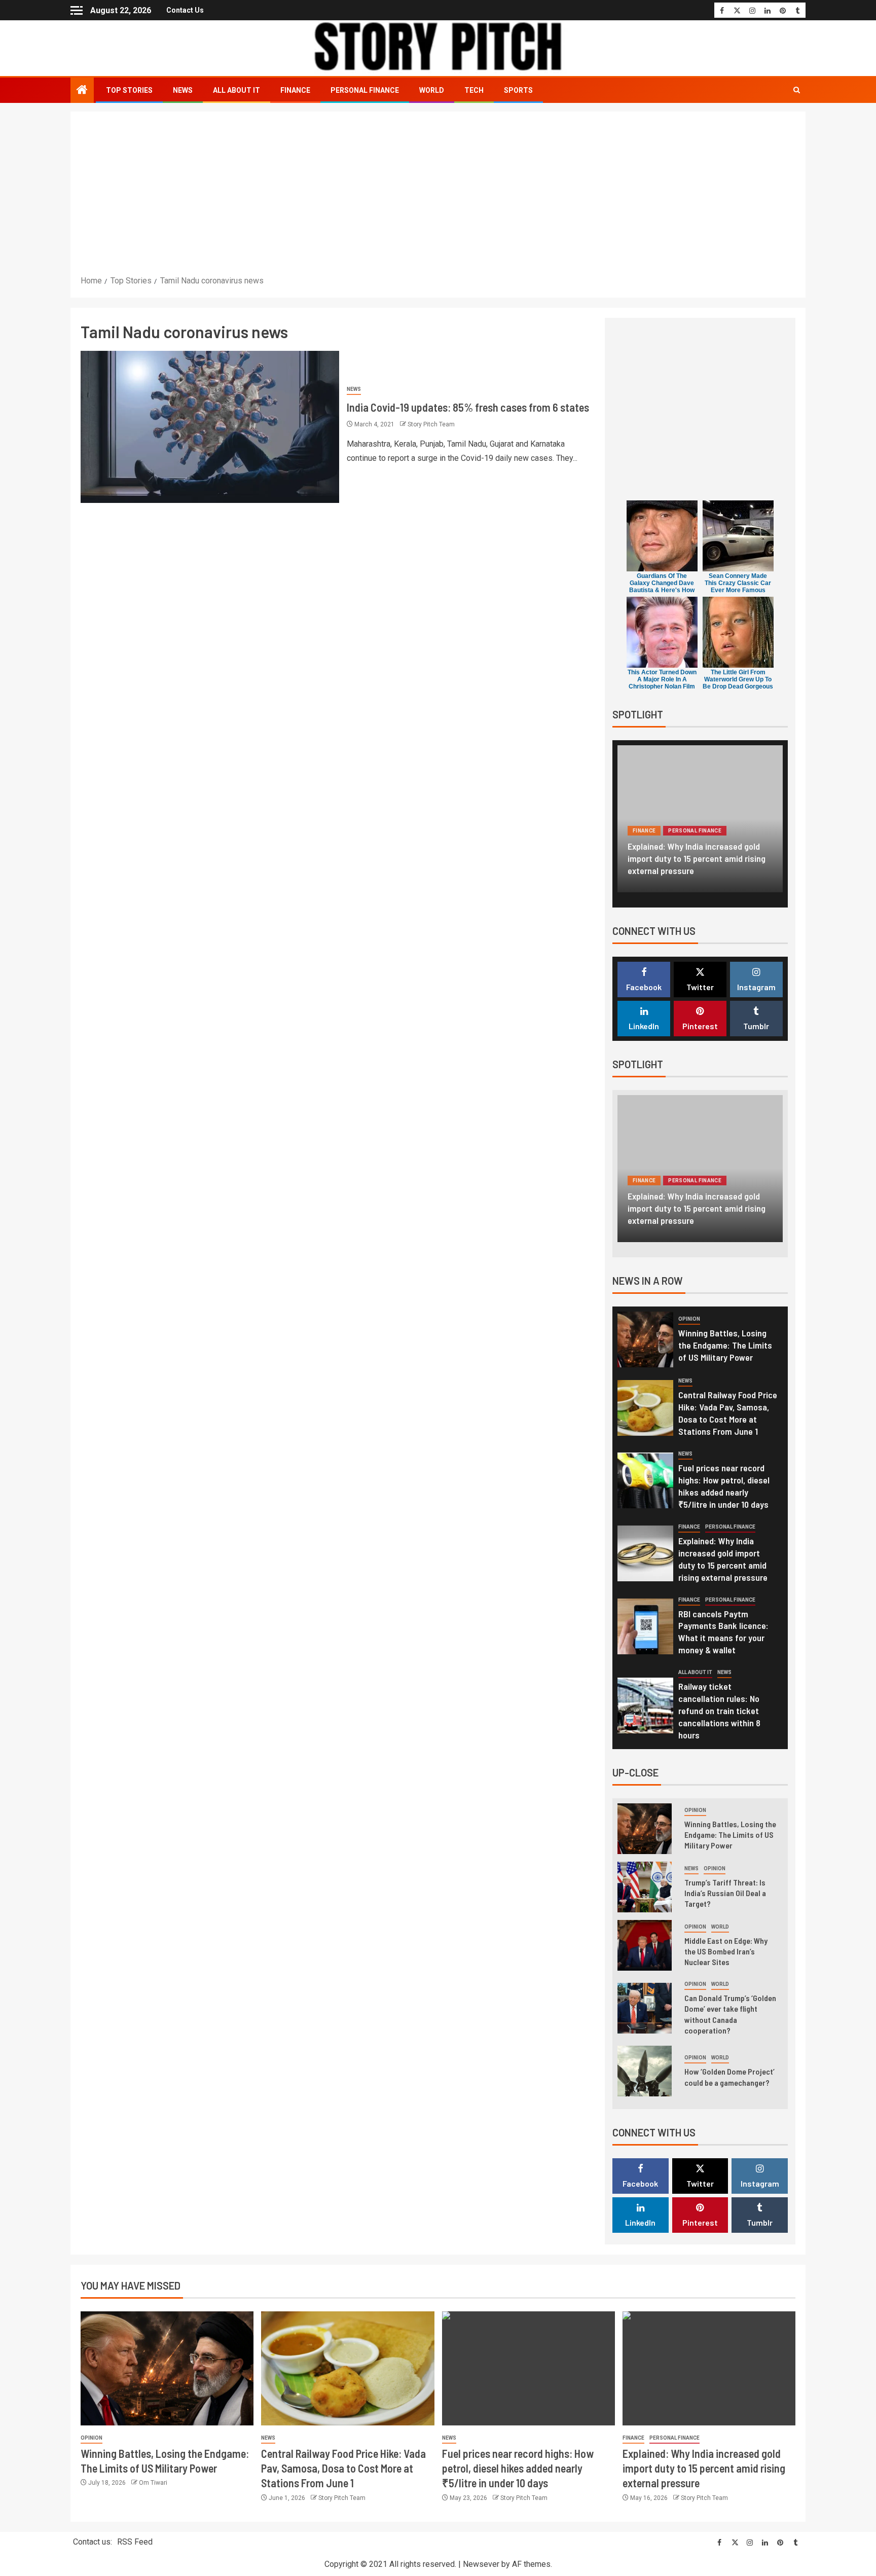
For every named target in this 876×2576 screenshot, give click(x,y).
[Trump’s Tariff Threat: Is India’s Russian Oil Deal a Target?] (645, 1887)
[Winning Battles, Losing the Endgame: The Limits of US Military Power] (645, 1339)
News (183, 90)
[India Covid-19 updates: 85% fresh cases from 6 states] (210, 427)
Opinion (689, 1319)
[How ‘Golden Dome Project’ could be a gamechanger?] (645, 2071)
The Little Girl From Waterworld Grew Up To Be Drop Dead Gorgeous (738, 679)
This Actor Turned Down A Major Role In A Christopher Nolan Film (662, 679)
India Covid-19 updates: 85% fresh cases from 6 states (468, 407)
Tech (474, 90)
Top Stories (129, 90)
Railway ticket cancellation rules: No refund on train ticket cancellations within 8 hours (719, 1711)
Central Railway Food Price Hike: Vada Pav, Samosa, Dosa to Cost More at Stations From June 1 (728, 1413)
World (432, 90)
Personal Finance (365, 90)
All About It (236, 90)
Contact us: (93, 2542)
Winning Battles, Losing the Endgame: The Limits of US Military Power (725, 1345)
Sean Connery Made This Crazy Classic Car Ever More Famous (738, 583)
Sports (518, 90)
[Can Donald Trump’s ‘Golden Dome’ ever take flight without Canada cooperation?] (645, 2008)
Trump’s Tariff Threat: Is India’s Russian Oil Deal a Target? (725, 1893)
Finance (295, 90)
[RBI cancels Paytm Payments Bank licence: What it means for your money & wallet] (645, 1626)
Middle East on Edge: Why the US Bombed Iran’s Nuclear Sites (726, 1951)
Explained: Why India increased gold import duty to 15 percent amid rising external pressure (697, 858)
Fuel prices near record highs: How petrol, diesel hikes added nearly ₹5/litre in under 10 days (518, 2468)
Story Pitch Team (431, 424)
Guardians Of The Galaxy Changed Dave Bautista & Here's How (662, 583)
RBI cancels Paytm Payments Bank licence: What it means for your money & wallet (723, 1632)
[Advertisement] (438, 198)
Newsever (481, 2564)
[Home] (82, 91)
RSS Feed (135, 2542)
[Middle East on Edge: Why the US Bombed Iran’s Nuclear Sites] (645, 1945)
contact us (185, 10)
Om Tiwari (153, 2483)
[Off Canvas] (77, 10)
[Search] (797, 90)
